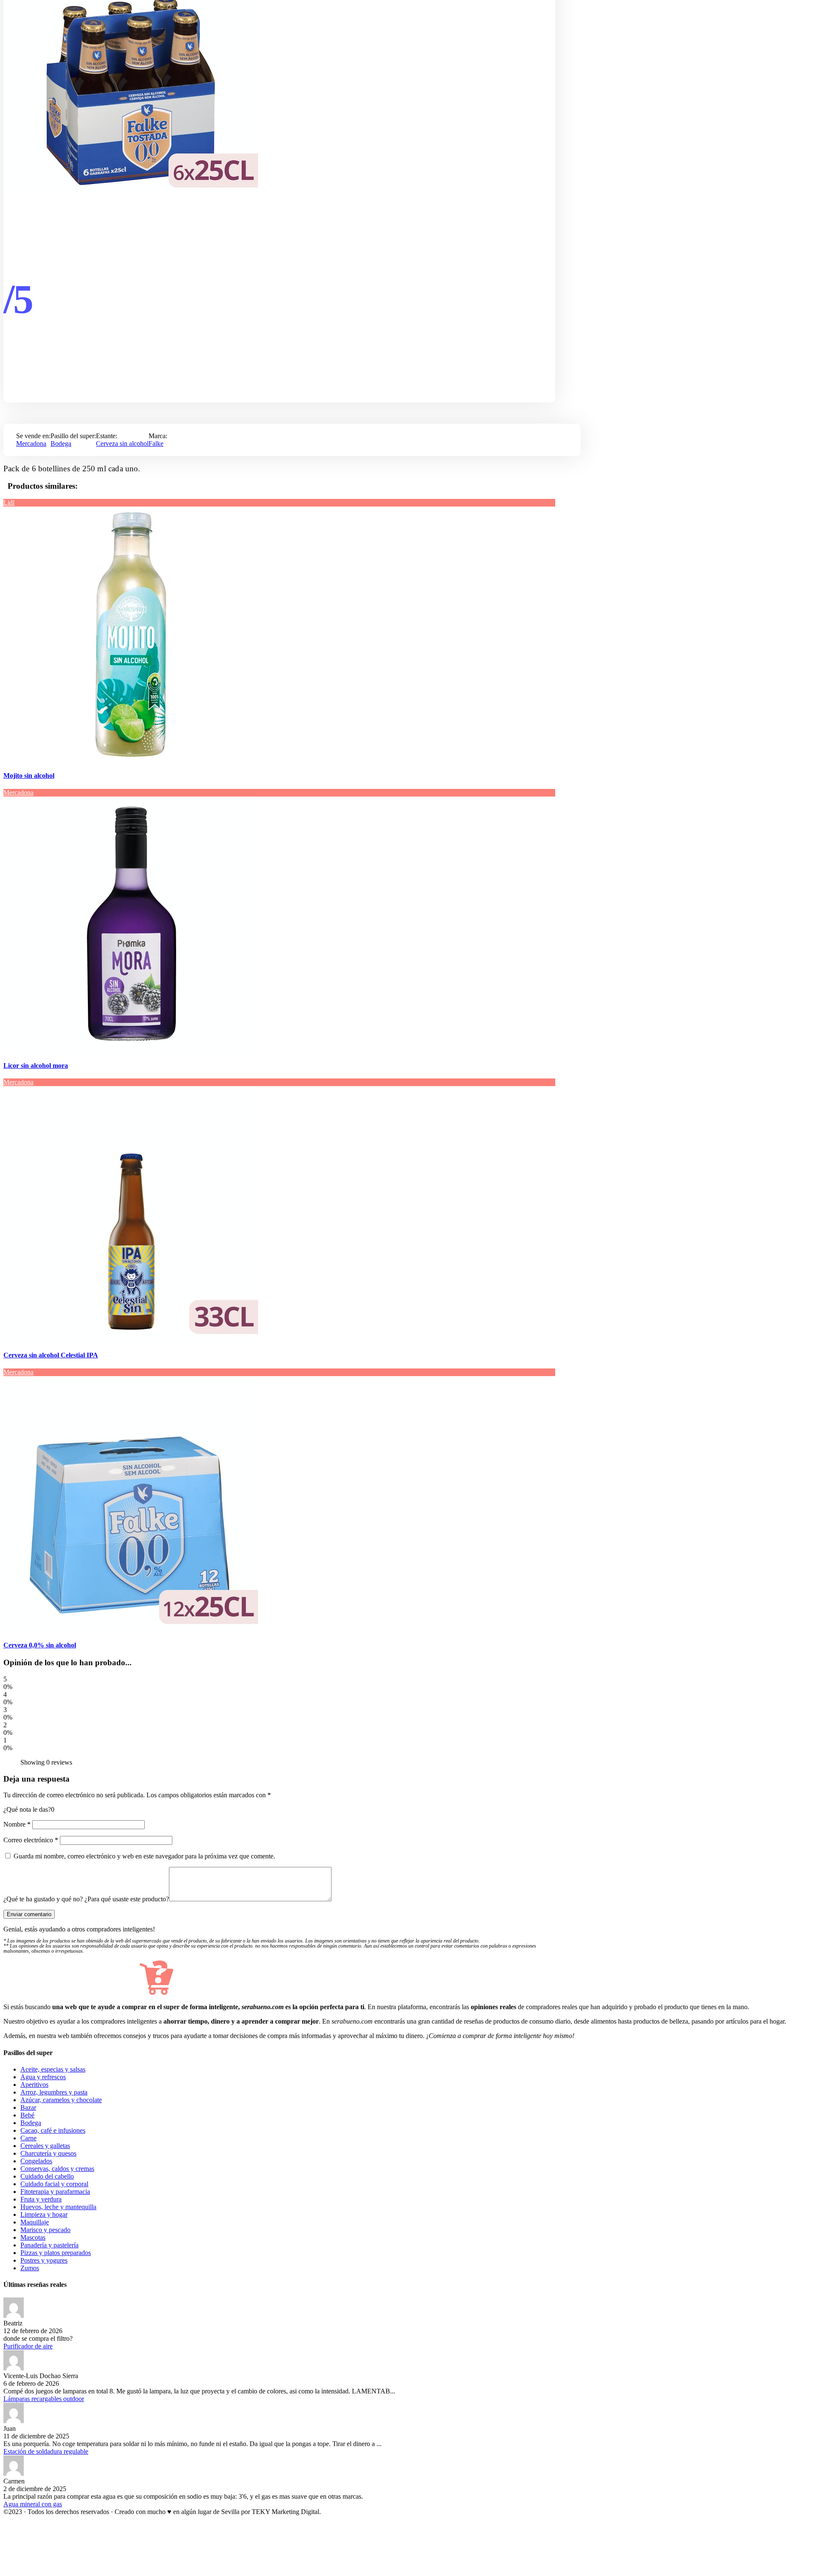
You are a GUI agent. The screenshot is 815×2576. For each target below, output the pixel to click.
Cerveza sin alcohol (122, 443)
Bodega (61, 443)
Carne (28, 2138)
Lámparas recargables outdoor (44, 2399)
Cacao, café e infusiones (53, 2130)
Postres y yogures (44, 2260)
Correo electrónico (31, 1840)
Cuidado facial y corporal (54, 2184)
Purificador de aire (28, 2346)
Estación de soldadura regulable (46, 2451)
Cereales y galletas (45, 2146)
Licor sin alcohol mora (36, 1066)
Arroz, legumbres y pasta (54, 2092)
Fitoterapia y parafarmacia (55, 2192)
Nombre (17, 1824)
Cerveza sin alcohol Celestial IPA (51, 1355)
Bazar (28, 2107)
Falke (156, 443)
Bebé (27, 2115)
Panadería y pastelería (49, 2245)
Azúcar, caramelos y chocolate (61, 2100)
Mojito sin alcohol (29, 776)
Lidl (9, 503)
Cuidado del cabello (47, 2176)
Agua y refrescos (43, 2077)
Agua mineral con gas (33, 2504)
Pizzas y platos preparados (56, 2253)
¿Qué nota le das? (27, 1809)
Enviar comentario (29, 1914)
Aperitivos (34, 2085)
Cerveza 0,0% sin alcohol (40, 1645)
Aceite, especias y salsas (53, 2069)
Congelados (36, 2161)
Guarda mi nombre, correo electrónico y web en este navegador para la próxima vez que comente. (144, 1856)
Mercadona (31, 443)
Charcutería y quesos (48, 2153)
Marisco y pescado (45, 2230)
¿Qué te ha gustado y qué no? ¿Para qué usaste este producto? (86, 1899)
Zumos (30, 2268)
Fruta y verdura (41, 2199)
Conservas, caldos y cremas (57, 2169)
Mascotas (33, 2237)
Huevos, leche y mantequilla (58, 2207)
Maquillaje (35, 2222)
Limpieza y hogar (44, 2214)
